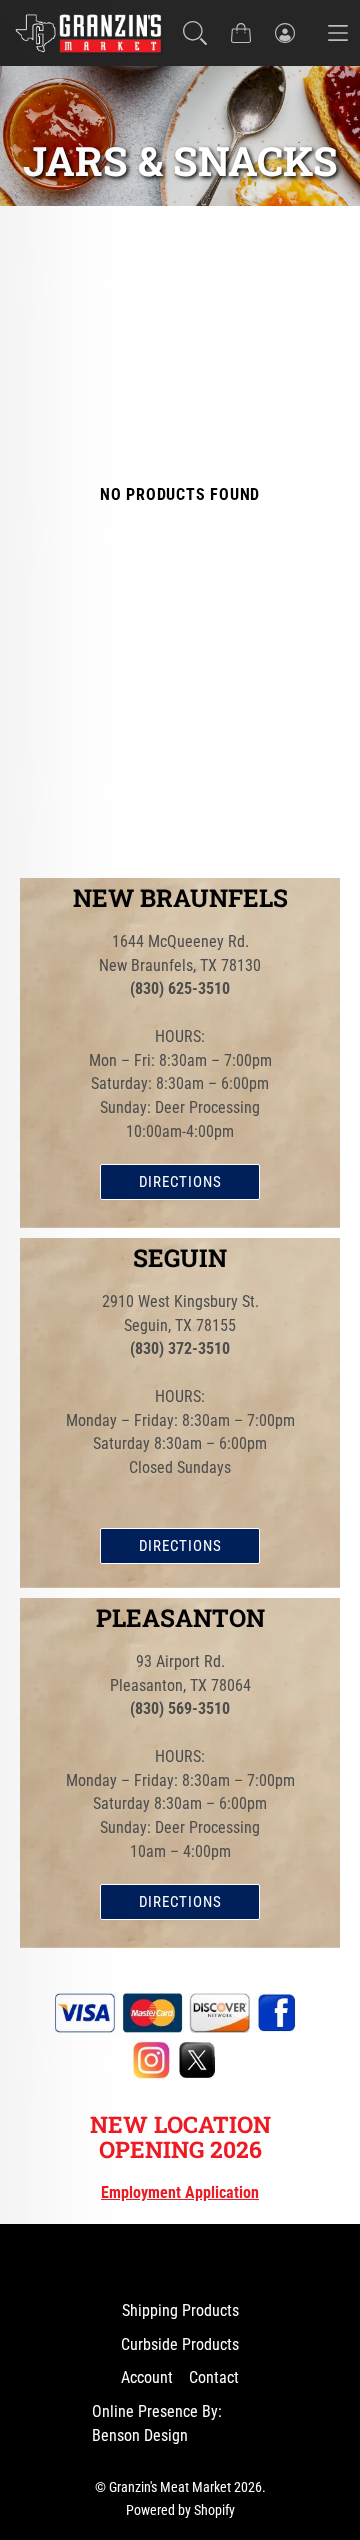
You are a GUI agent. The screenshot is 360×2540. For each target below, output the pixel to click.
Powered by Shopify (180, 2510)
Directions (180, 1182)
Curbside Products (180, 2344)
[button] (195, 33)
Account (147, 2377)
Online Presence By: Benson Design (157, 2423)
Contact (214, 2377)
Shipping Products (180, 2310)
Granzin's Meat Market (170, 2487)
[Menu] (338, 32)
